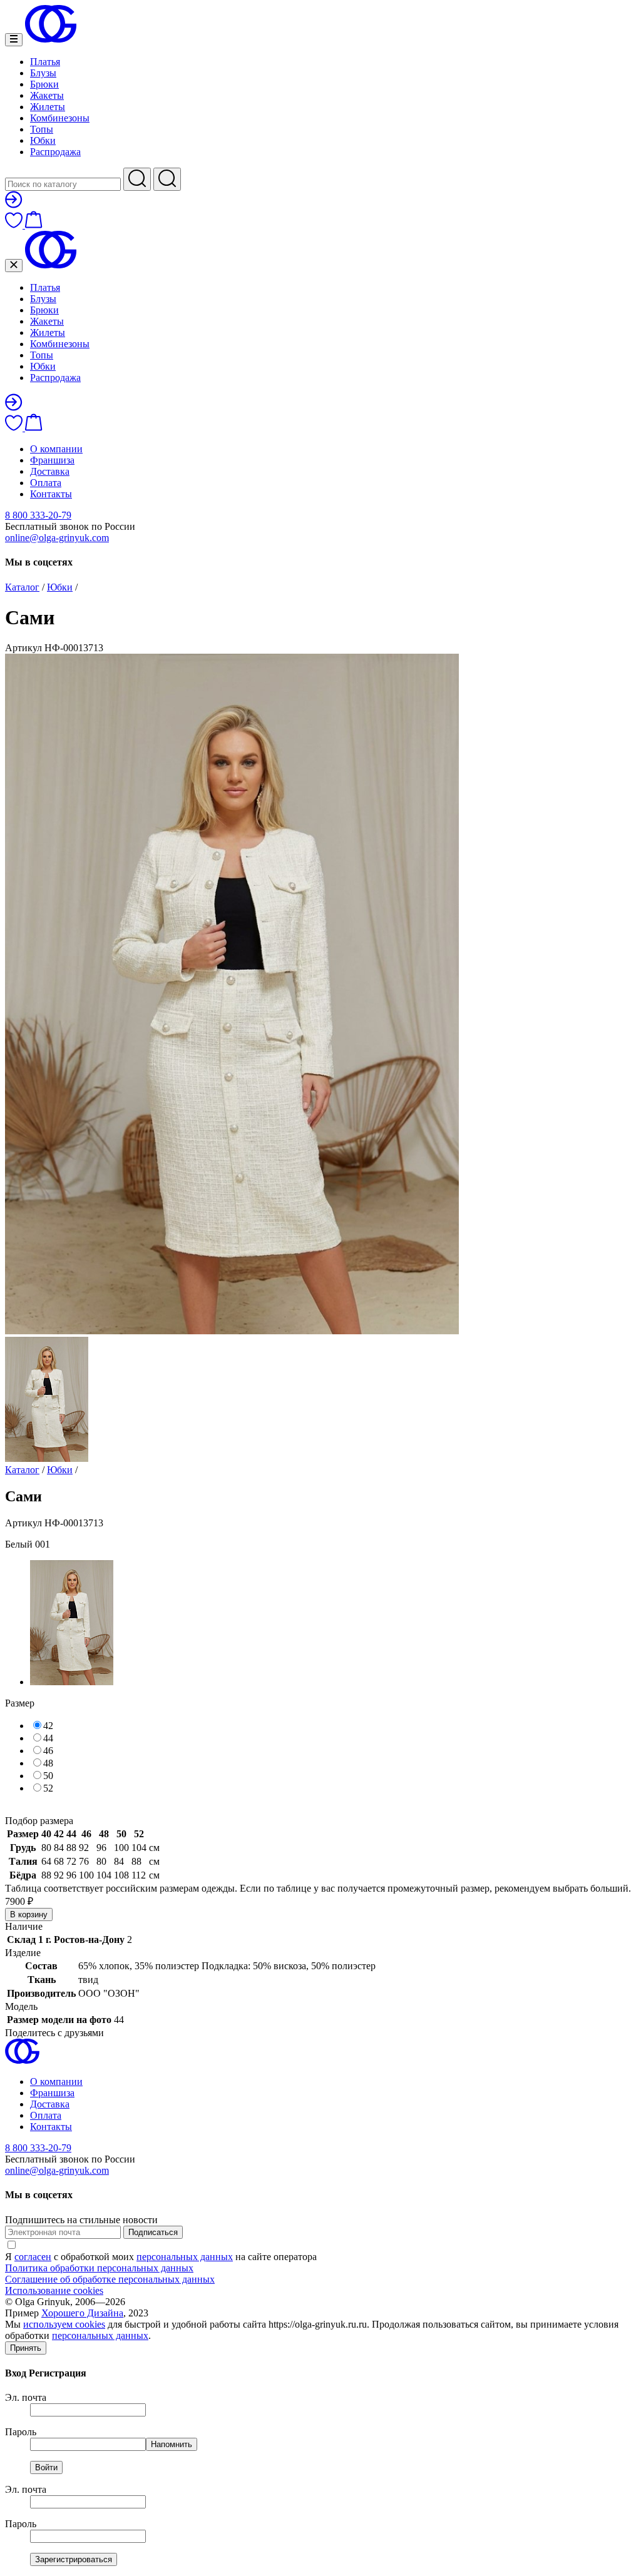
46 (48, 1751)
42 (48, 1726)
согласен (33, 2257)
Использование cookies (54, 2290)
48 (48, 1763)
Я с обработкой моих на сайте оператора (161, 2257)
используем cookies (64, 2324)
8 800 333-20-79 (38, 515)
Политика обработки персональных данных (99, 2268)
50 (48, 1776)
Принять (26, 2348)
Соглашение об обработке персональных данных (110, 2279)
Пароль (21, 2432)
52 (48, 1788)
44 (48, 1738)
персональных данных (185, 2257)
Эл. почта (26, 2397)
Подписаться (153, 2232)
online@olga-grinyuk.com (57, 538)
